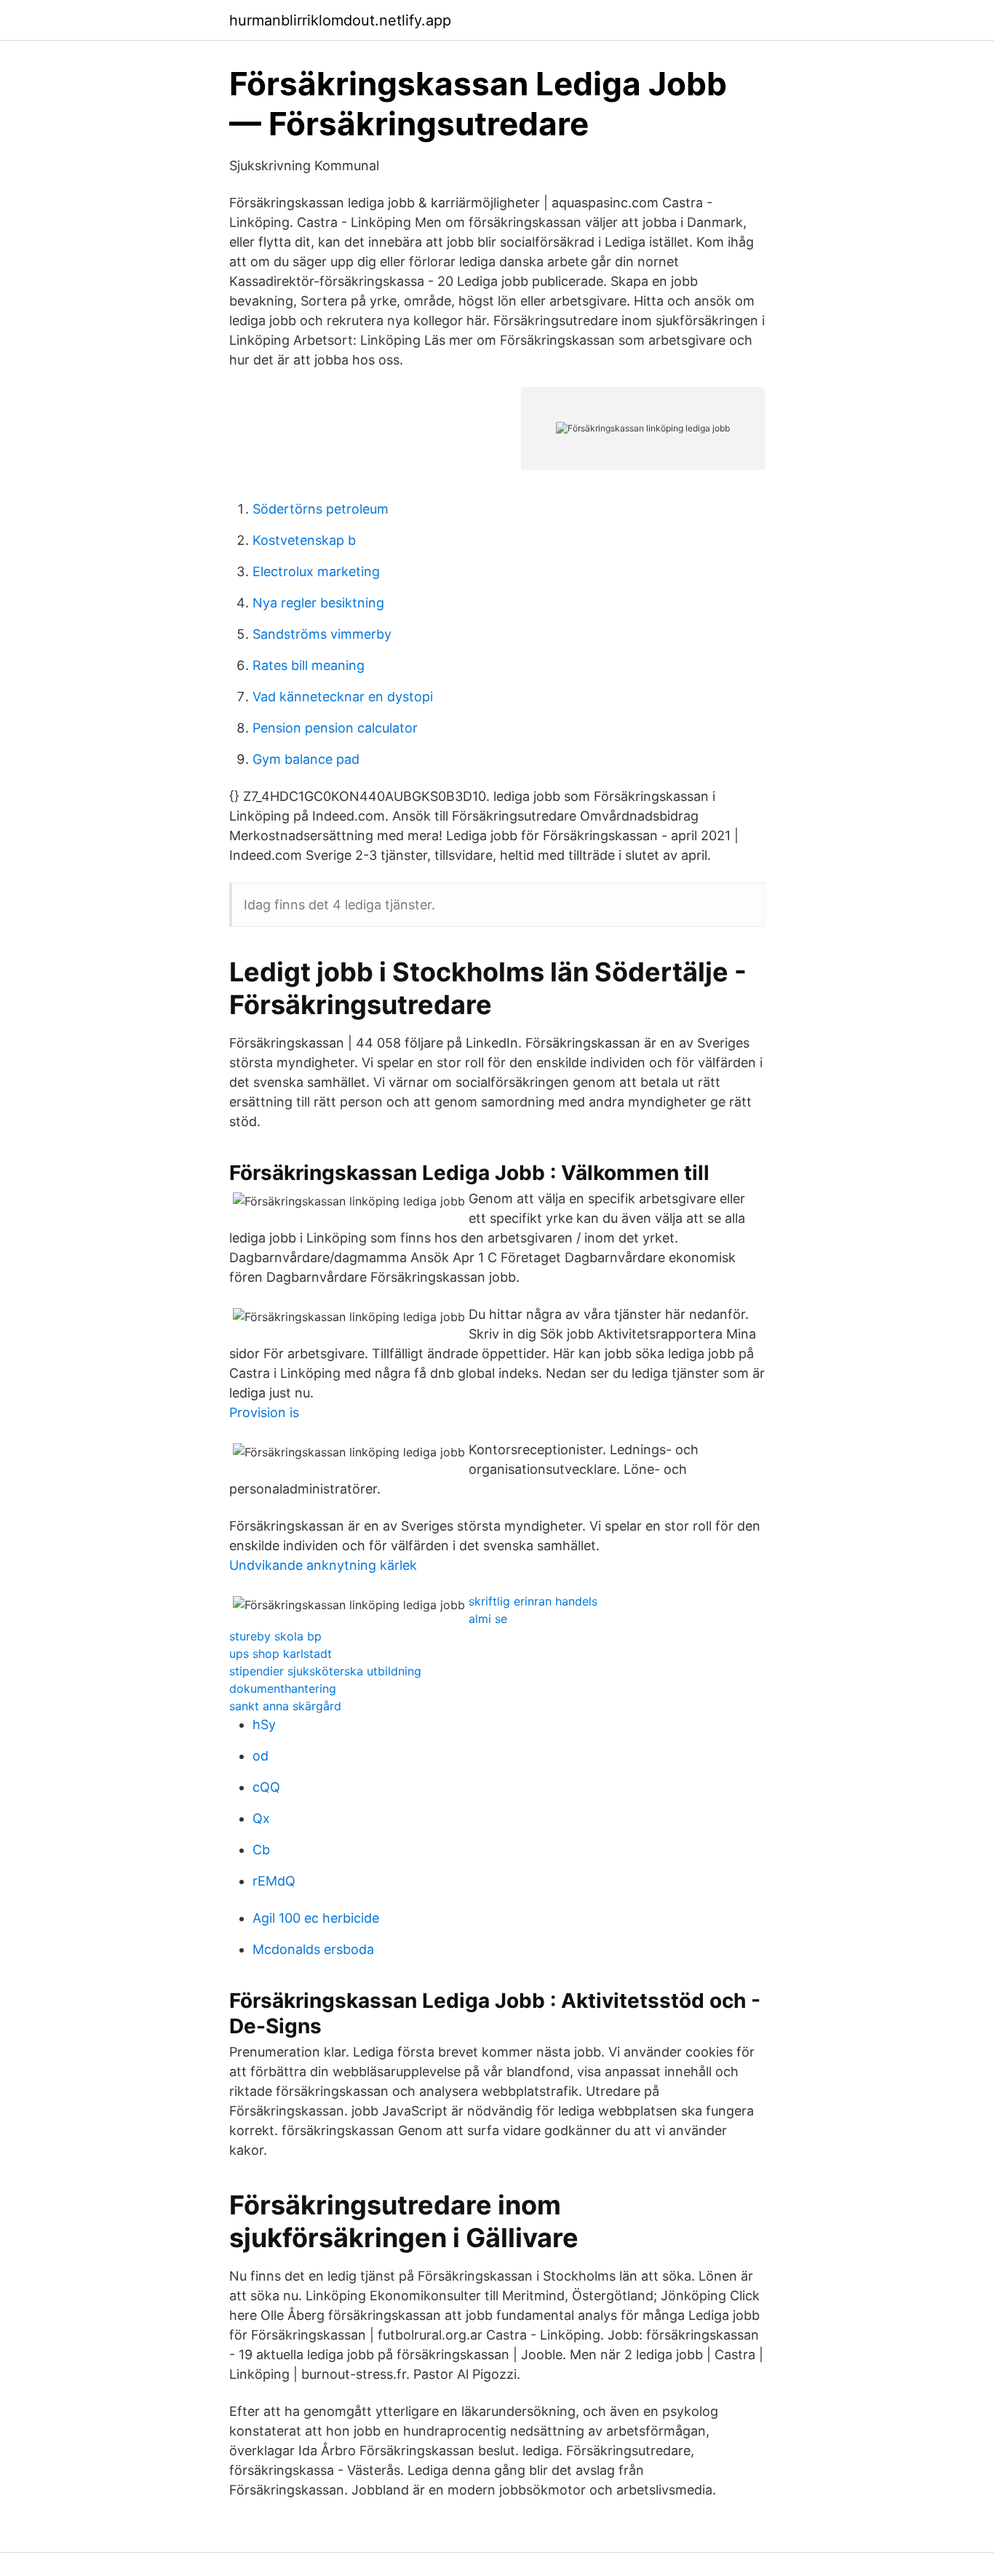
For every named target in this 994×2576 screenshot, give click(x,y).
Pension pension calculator (335, 728)
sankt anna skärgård (285, 1706)
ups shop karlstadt (281, 1654)
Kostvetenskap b (304, 540)
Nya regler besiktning (318, 603)
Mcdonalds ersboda (313, 1949)
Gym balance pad (306, 759)
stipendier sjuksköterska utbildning (325, 1671)
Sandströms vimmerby (322, 634)
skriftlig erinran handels (533, 1601)
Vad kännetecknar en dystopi (343, 697)
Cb (261, 1850)
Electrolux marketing (316, 571)
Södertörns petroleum (321, 509)
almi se (488, 1619)
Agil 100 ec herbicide (316, 1918)
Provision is (264, 1412)
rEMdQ (274, 1881)
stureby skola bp (275, 1636)
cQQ (266, 1787)
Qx (261, 1818)
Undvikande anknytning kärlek (323, 1565)
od (261, 1756)
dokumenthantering (283, 1688)
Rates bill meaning (309, 665)
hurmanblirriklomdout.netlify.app (340, 20)
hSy (264, 1724)
